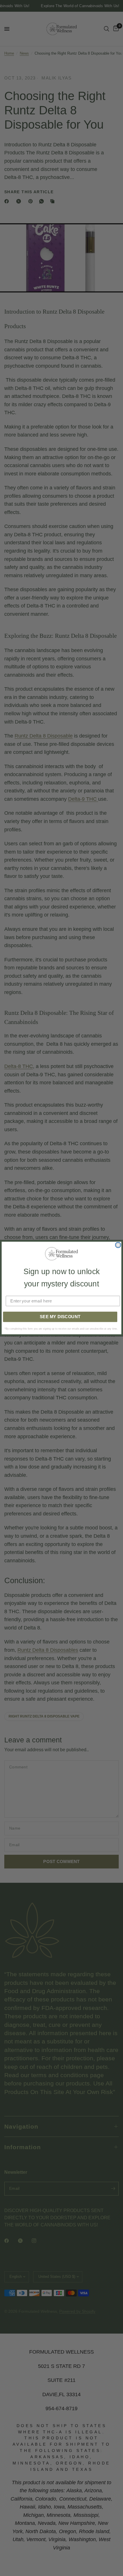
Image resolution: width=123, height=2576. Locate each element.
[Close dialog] (118, 1245)
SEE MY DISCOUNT (60, 1316)
